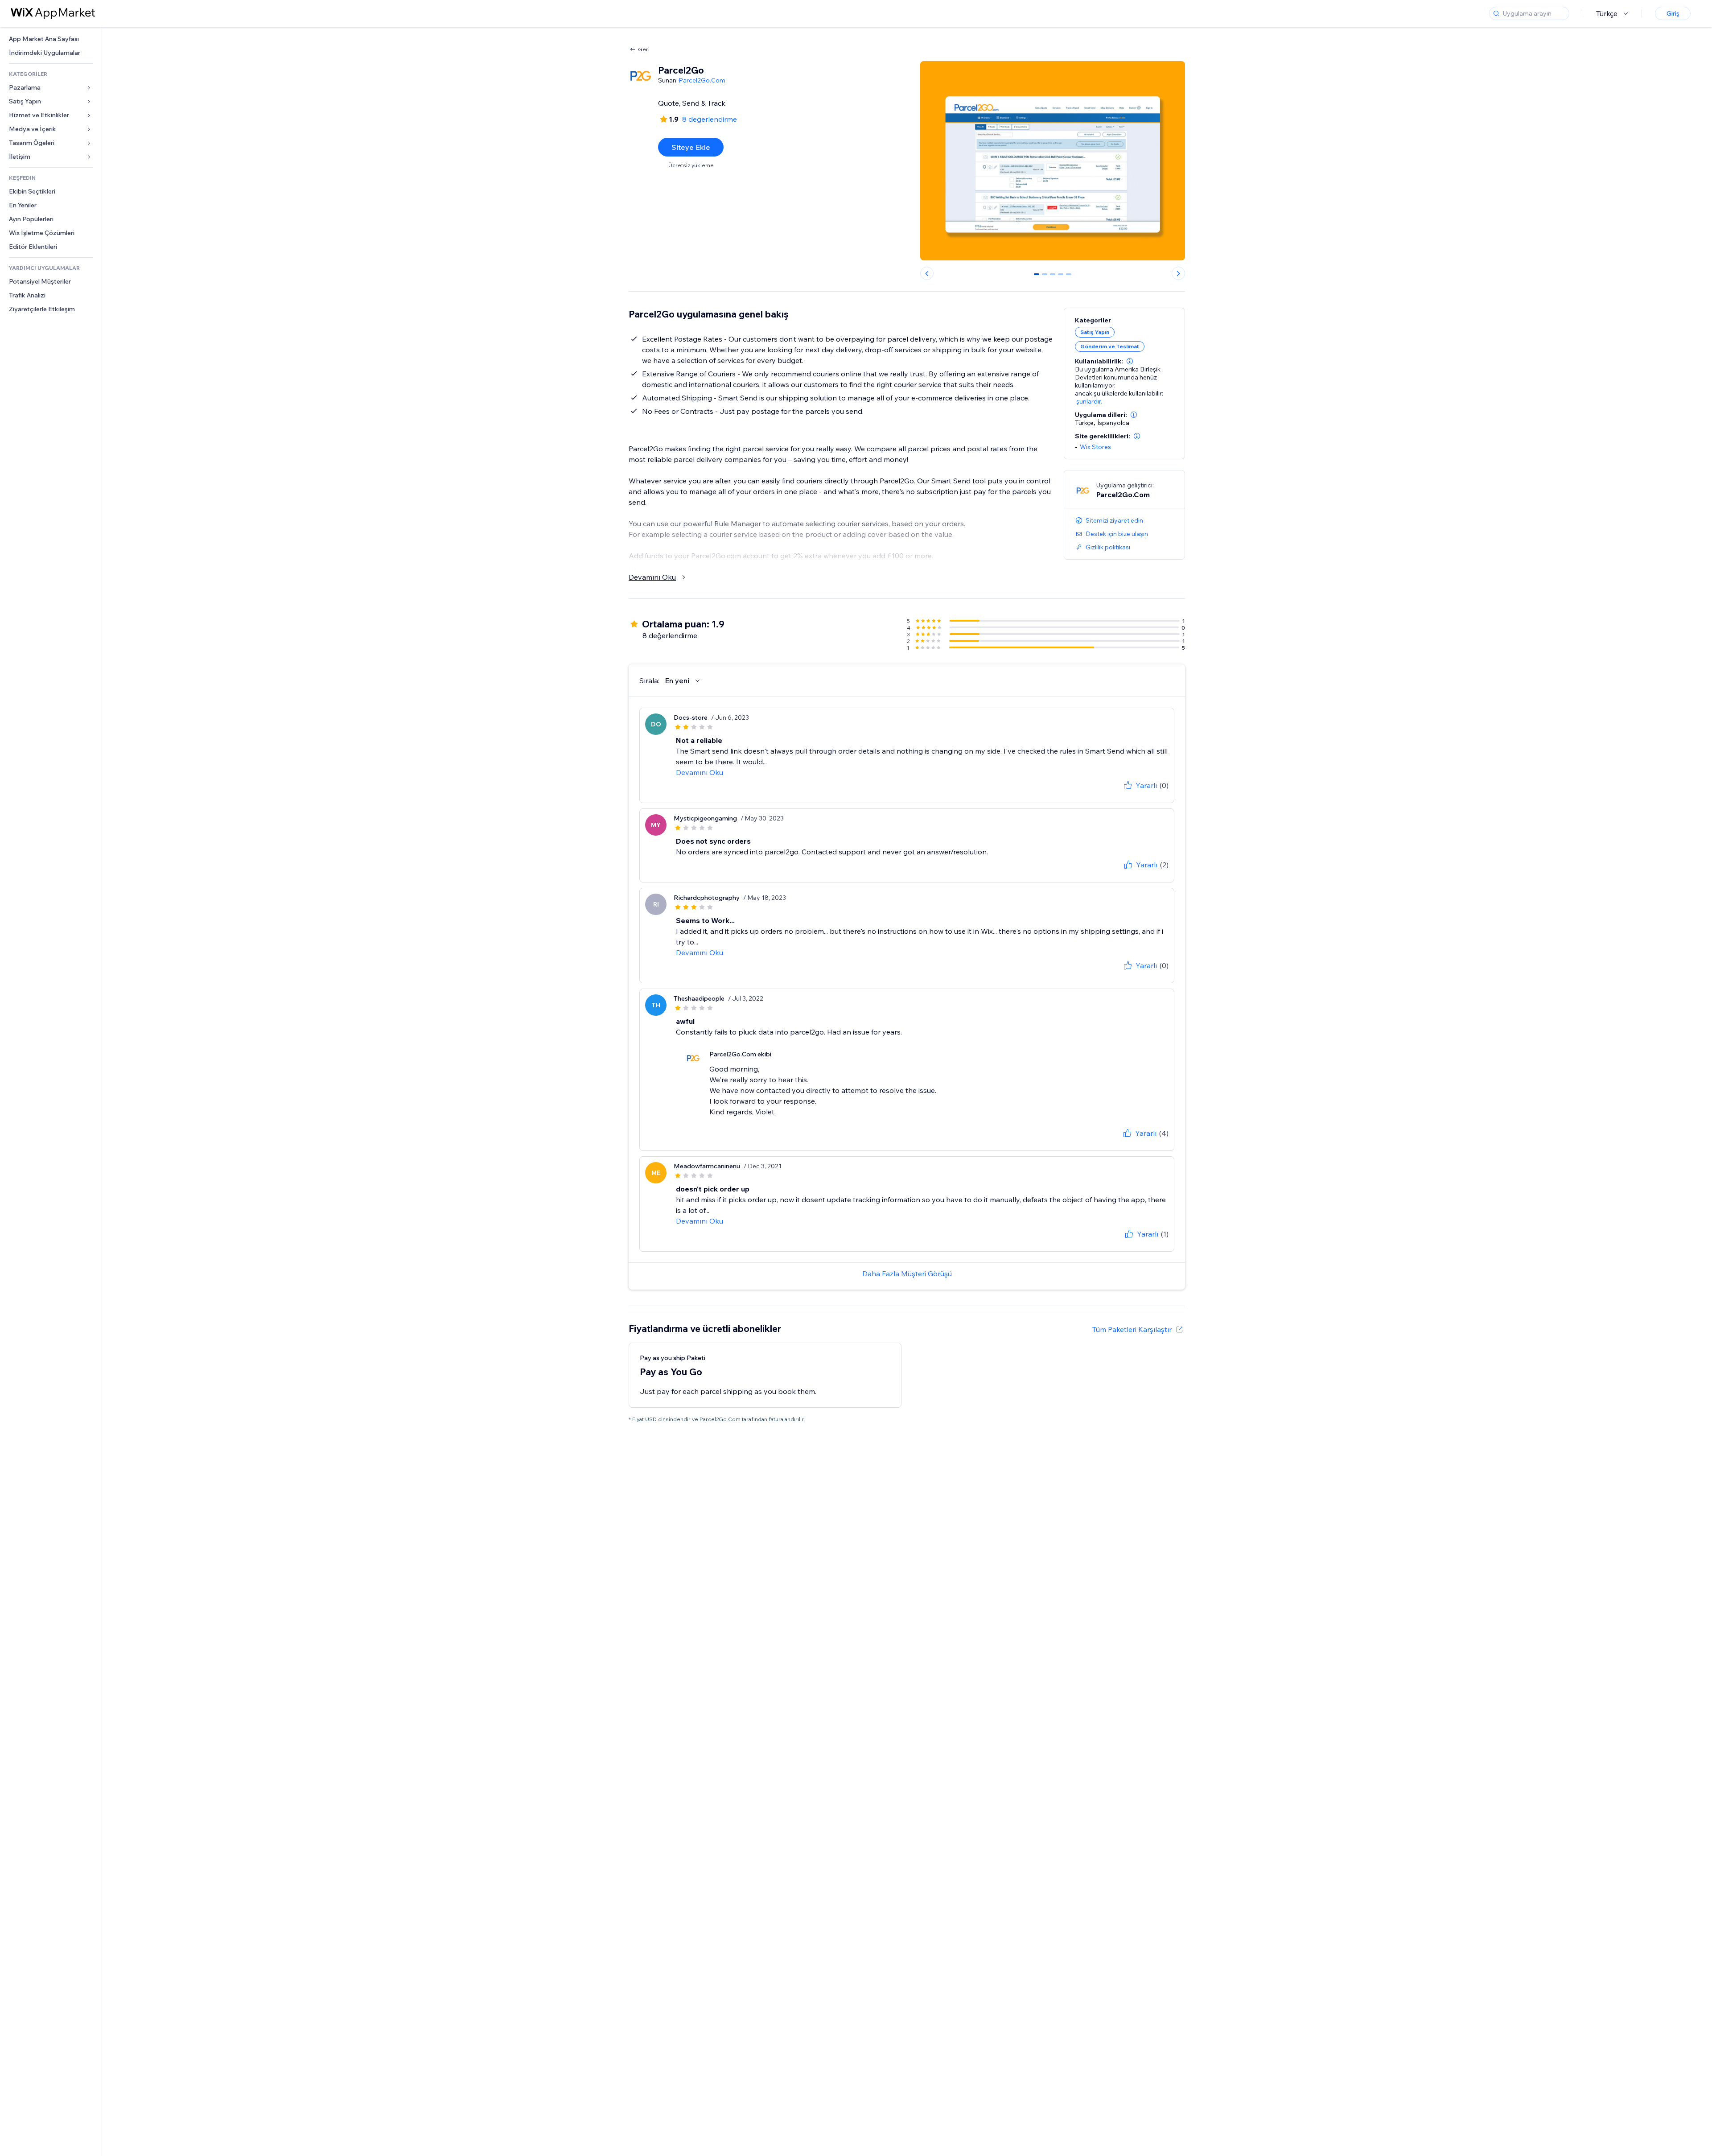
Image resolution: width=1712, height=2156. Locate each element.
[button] (1130, 361)
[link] (51, 39)
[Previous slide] (927, 273)
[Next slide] (1178, 273)
